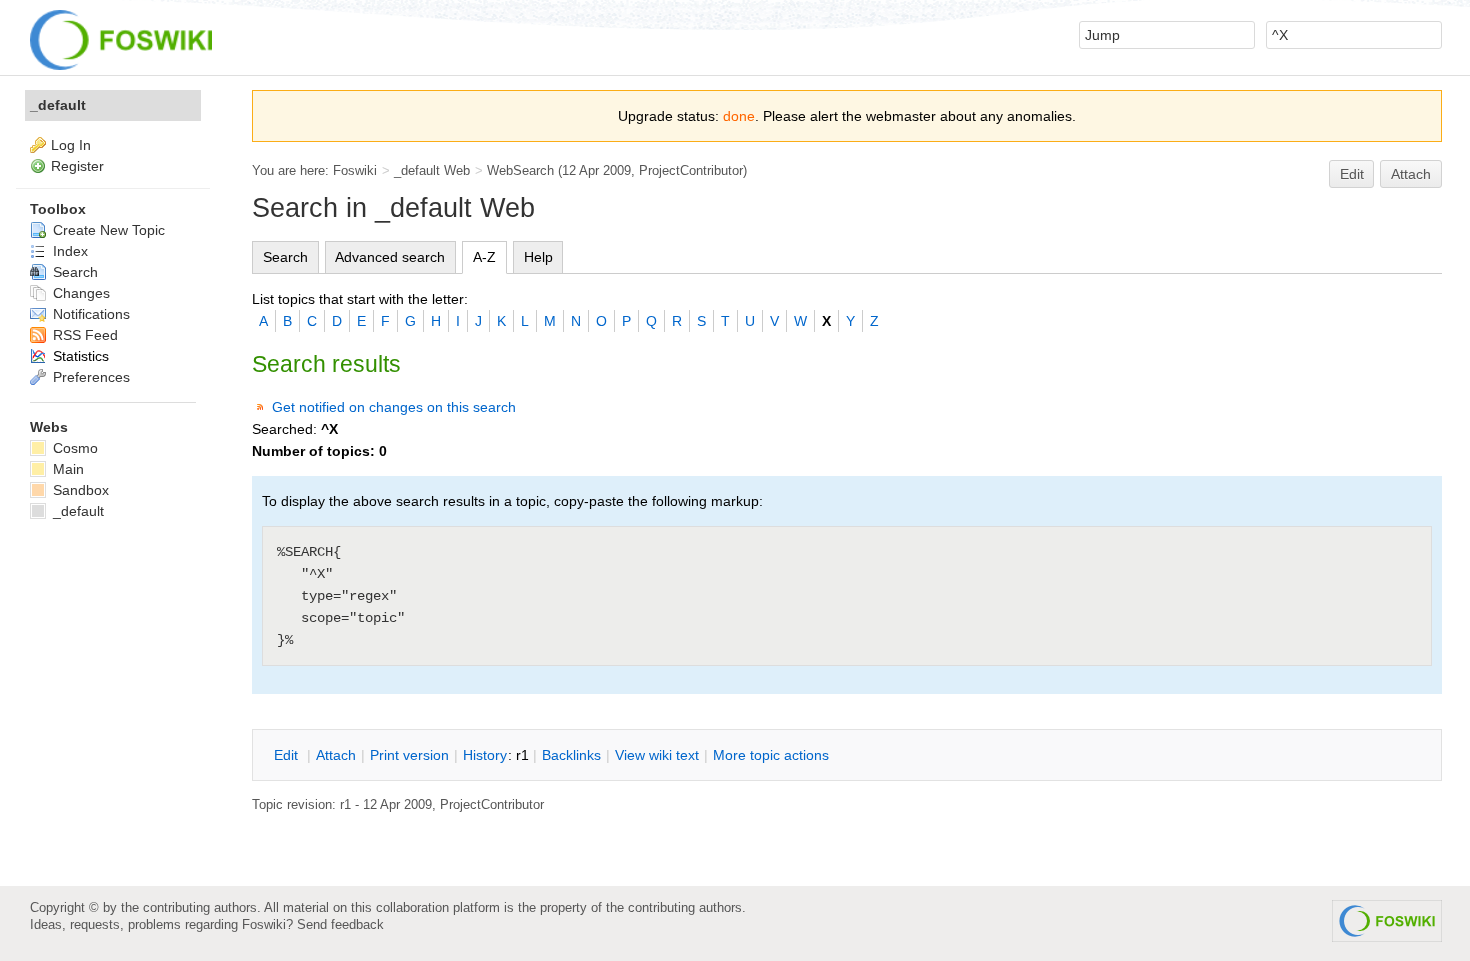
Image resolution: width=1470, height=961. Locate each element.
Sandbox (79, 490)
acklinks (571, 755)
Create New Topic (107, 230)
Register (77, 166)
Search (285, 257)
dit (288, 755)
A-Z (484, 257)
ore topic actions (771, 755)
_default (58, 105)
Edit (1352, 174)
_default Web (432, 170)
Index (68, 251)
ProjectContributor (691, 170)
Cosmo (73, 448)
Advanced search (390, 257)
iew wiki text (657, 755)
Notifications (89, 314)
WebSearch (520, 170)
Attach (1411, 174)
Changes (79, 293)
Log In (71, 145)
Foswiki (355, 170)
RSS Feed (83, 335)
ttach (336, 755)
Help (538, 257)
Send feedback (340, 924)
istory (485, 755)
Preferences (89, 377)
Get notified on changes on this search (394, 407)
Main (66, 469)
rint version (409, 755)
